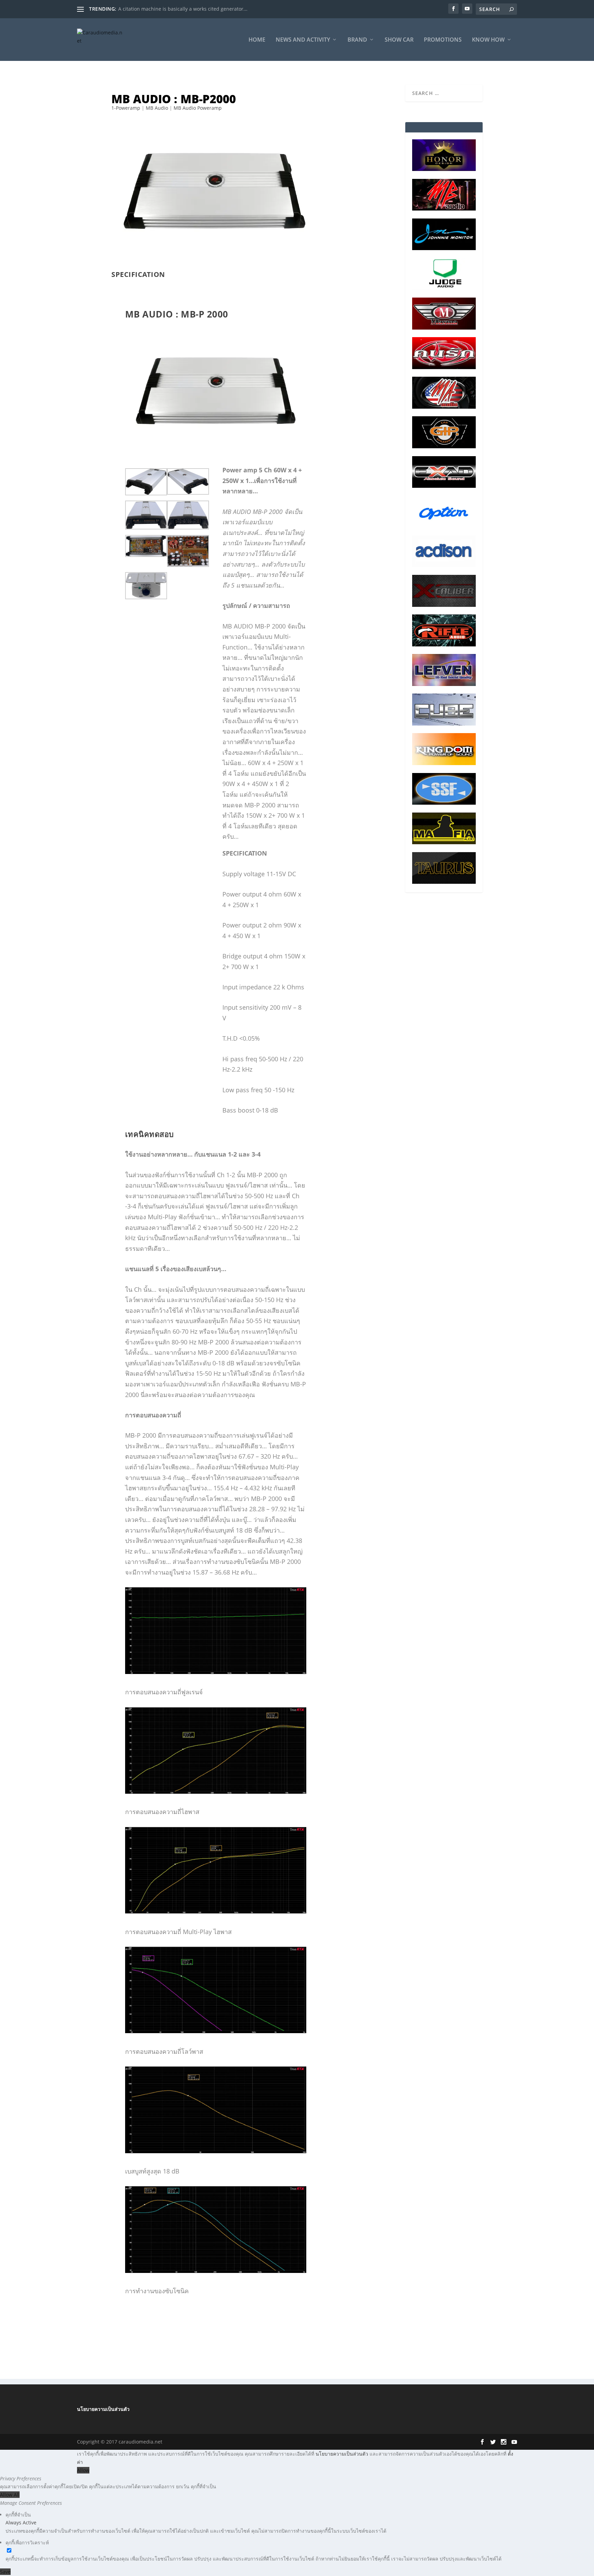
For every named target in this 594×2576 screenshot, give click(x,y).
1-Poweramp (126, 108)
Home (257, 40)
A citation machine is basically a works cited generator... (183, 9)
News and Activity (303, 40)
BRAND (357, 40)
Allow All (10, 2495)
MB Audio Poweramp (198, 108)
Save (5, 2572)
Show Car (399, 40)
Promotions (443, 40)
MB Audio (157, 108)
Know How (488, 40)
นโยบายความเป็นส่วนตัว (103, 2409)
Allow (83, 2470)
